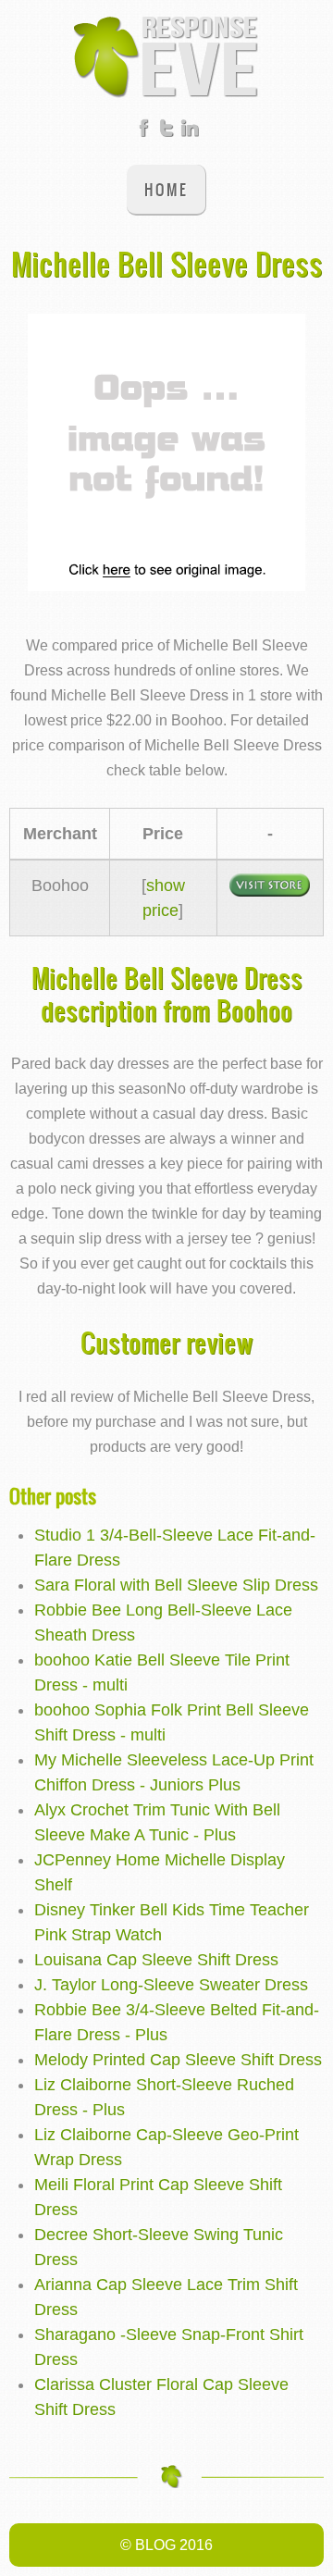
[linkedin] (190, 131)
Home (166, 189)
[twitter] (166, 131)
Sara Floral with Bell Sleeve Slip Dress (176, 1585)
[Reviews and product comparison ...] (166, 56)
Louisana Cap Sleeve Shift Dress (156, 1960)
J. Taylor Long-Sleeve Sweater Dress (171, 1985)
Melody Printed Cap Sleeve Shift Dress (178, 2060)
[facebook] (143, 131)
